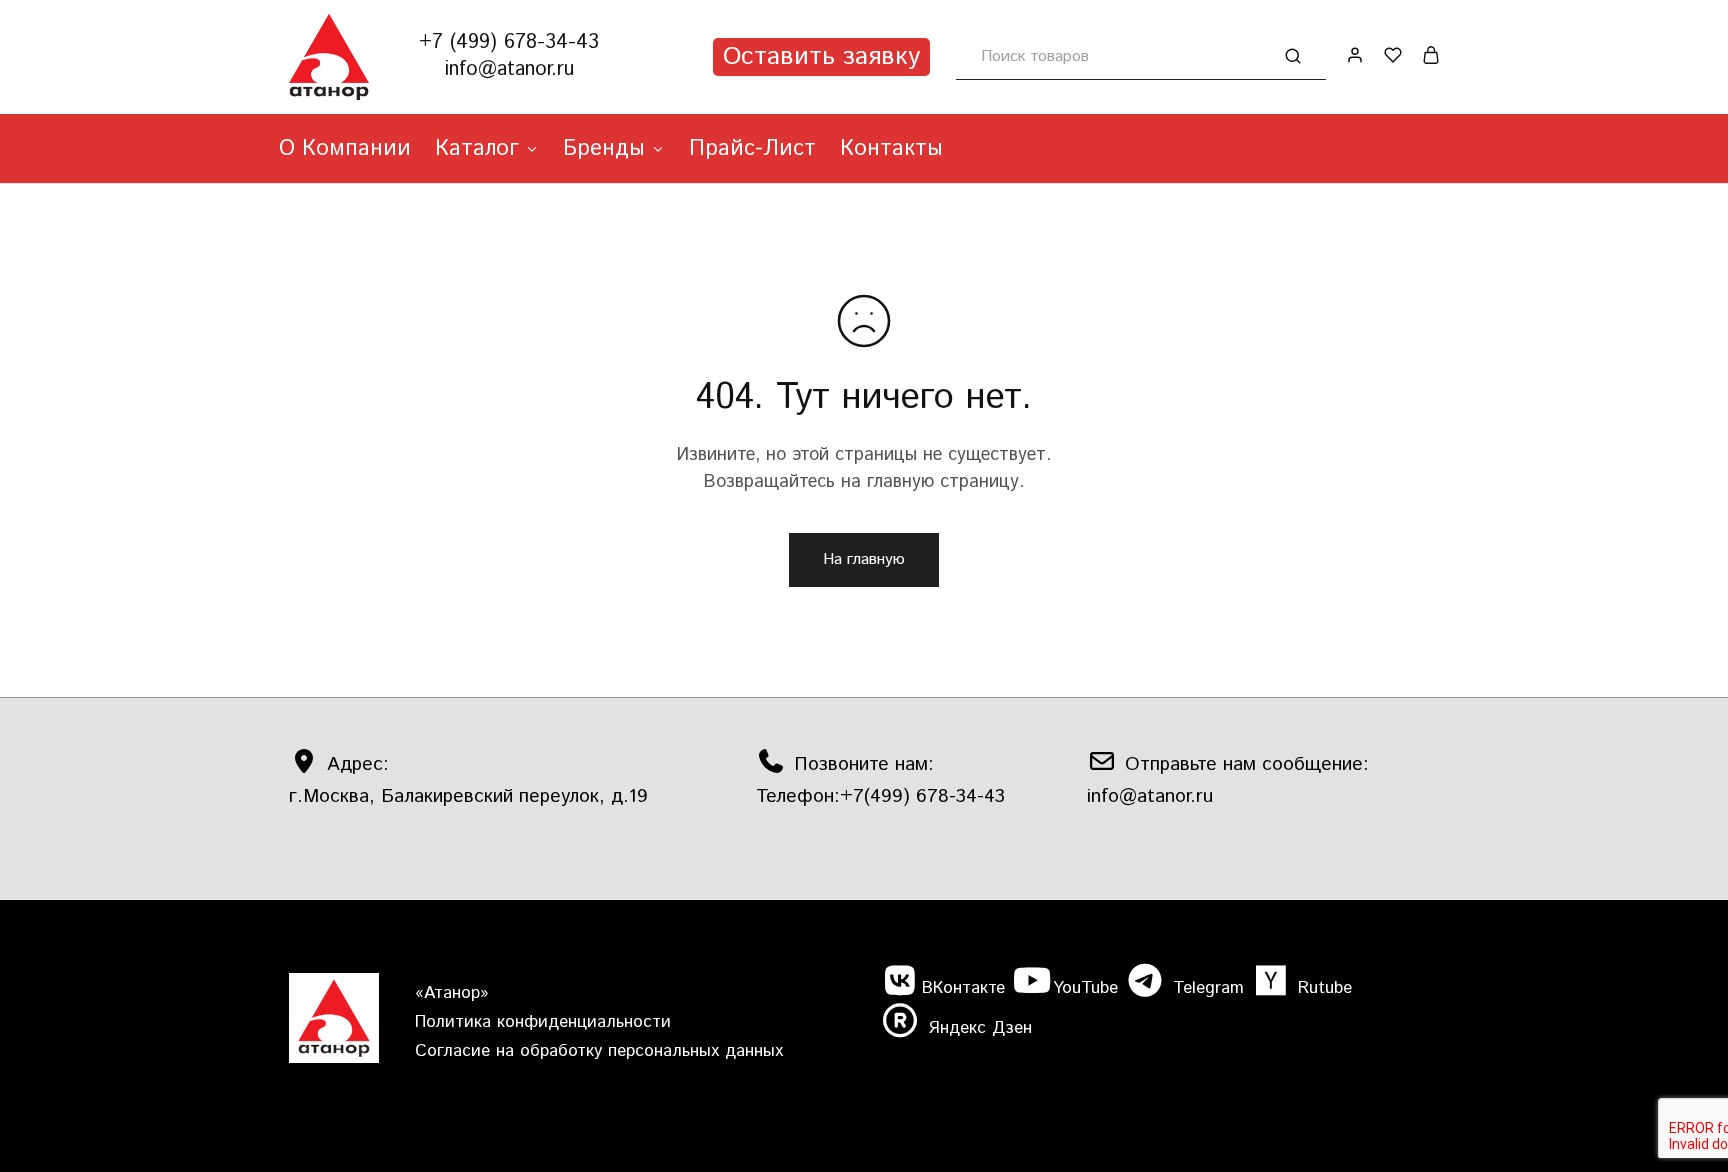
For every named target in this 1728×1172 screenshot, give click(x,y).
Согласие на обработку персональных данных (599, 1051)
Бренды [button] (604, 149)
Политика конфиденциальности (543, 1022)
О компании (345, 149)
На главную (864, 559)
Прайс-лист (752, 149)
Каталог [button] (477, 149)
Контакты (891, 149)
